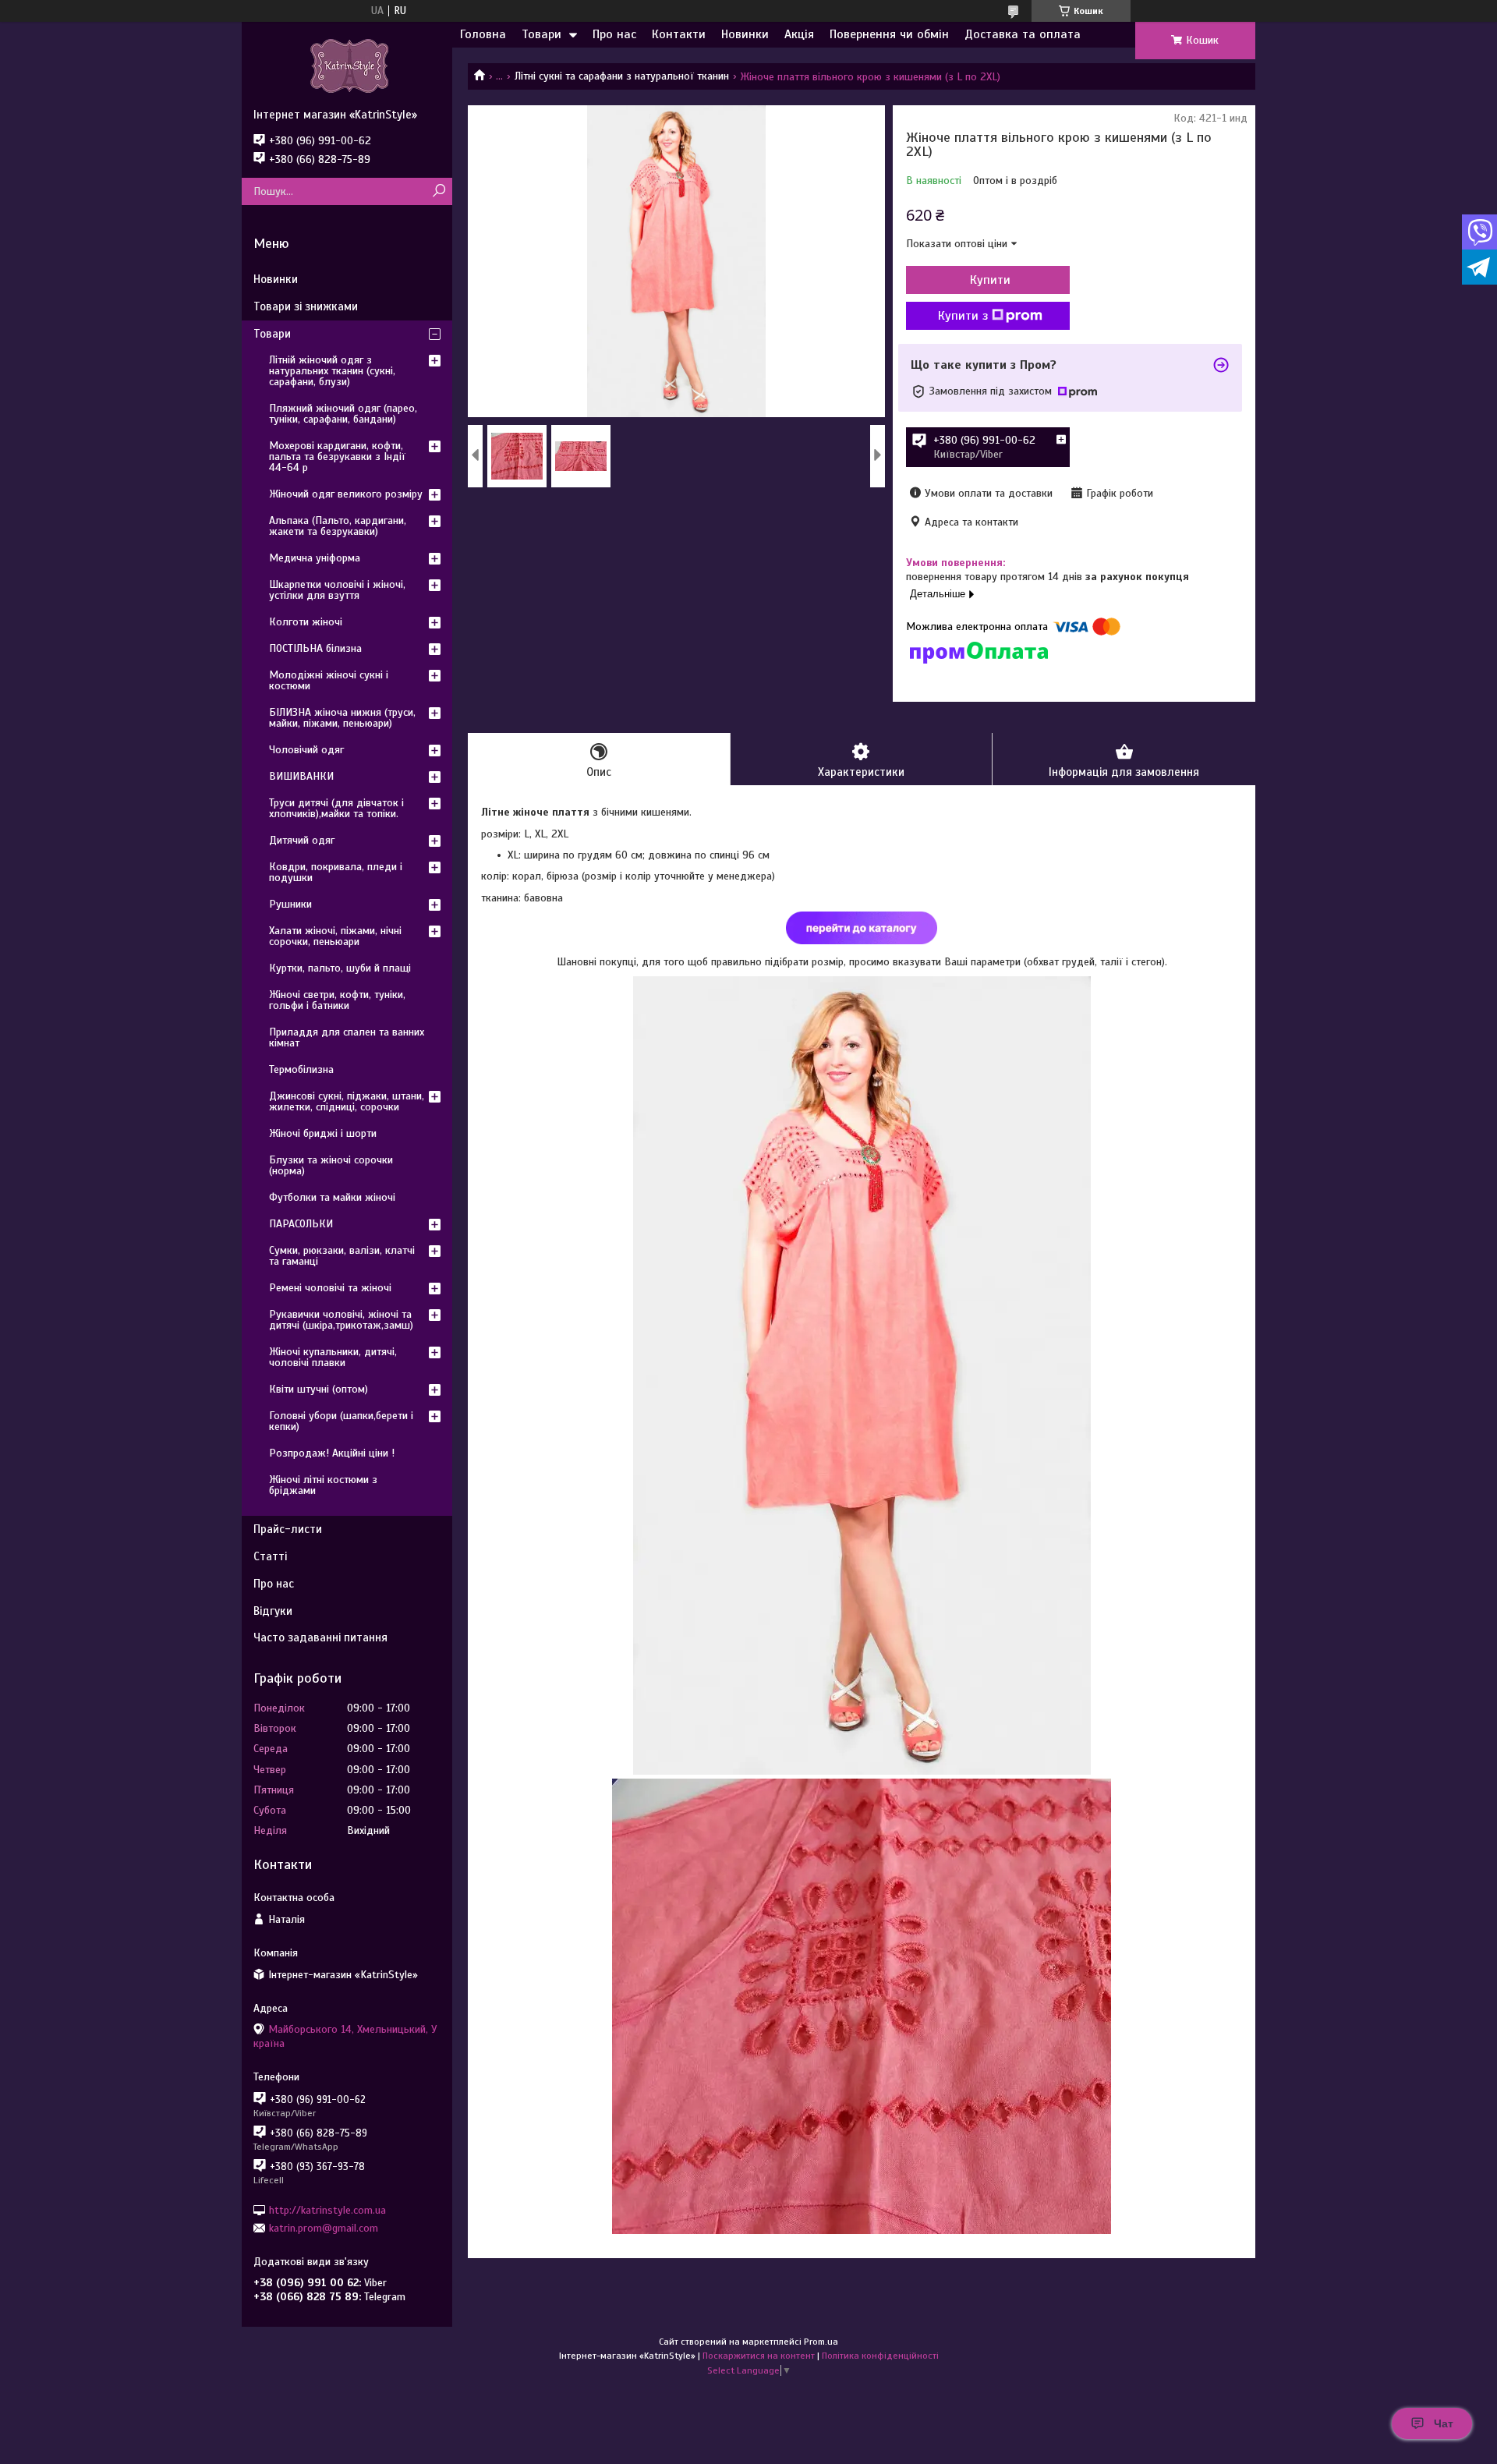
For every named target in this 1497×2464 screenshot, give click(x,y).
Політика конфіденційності (880, 2356)
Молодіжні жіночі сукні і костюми (329, 680)
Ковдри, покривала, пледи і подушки (336, 872)
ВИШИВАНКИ (301, 776)
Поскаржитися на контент (759, 2356)
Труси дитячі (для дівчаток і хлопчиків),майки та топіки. (336, 808)
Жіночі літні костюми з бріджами (323, 1485)
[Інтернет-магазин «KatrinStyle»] (347, 65)
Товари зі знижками (306, 306)
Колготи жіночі (306, 622)
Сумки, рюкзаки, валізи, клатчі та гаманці (342, 1256)
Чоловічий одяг (306, 750)
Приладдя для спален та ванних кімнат (347, 1037)
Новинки (745, 34)
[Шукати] (439, 191)
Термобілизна (301, 1069)
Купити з (963, 316)
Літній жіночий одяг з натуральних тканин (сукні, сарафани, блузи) (332, 371)
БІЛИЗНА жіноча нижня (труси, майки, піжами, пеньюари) (342, 718)
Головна (483, 34)
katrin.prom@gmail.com (324, 2228)
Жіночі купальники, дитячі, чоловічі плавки (333, 1357)
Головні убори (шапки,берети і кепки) (341, 1421)
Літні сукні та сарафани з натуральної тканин (622, 76)
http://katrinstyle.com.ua (327, 2209)
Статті (270, 1556)
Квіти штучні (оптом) (319, 1389)
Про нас (614, 34)
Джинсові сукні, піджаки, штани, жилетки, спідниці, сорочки (347, 1101)
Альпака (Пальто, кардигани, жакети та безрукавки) (338, 526)
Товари (541, 34)
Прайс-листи (288, 1529)
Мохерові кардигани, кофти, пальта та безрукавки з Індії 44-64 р (337, 457)
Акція (799, 34)
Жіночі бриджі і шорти (323, 1133)
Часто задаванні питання (320, 1637)
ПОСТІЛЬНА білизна (315, 648)
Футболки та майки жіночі (332, 1197)
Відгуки (273, 1611)
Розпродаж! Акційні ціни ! (332, 1453)
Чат (1444, 2423)
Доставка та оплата (1023, 34)
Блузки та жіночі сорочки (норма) (331, 1165)
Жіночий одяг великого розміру (346, 494)
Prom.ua (821, 2342)
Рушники (290, 904)
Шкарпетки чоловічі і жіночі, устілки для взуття (337, 590)
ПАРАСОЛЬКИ (301, 1224)
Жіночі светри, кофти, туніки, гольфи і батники (337, 1000)
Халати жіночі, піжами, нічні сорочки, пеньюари (335, 936)
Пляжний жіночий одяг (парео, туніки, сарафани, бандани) (343, 414)
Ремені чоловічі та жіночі (330, 1288)
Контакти (679, 34)
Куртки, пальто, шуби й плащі (340, 968)
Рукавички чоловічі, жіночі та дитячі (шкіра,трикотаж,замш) (341, 1320)
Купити (990, 280)
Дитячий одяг (302, 840)
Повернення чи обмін (889, 34)
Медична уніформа (315, 558)
